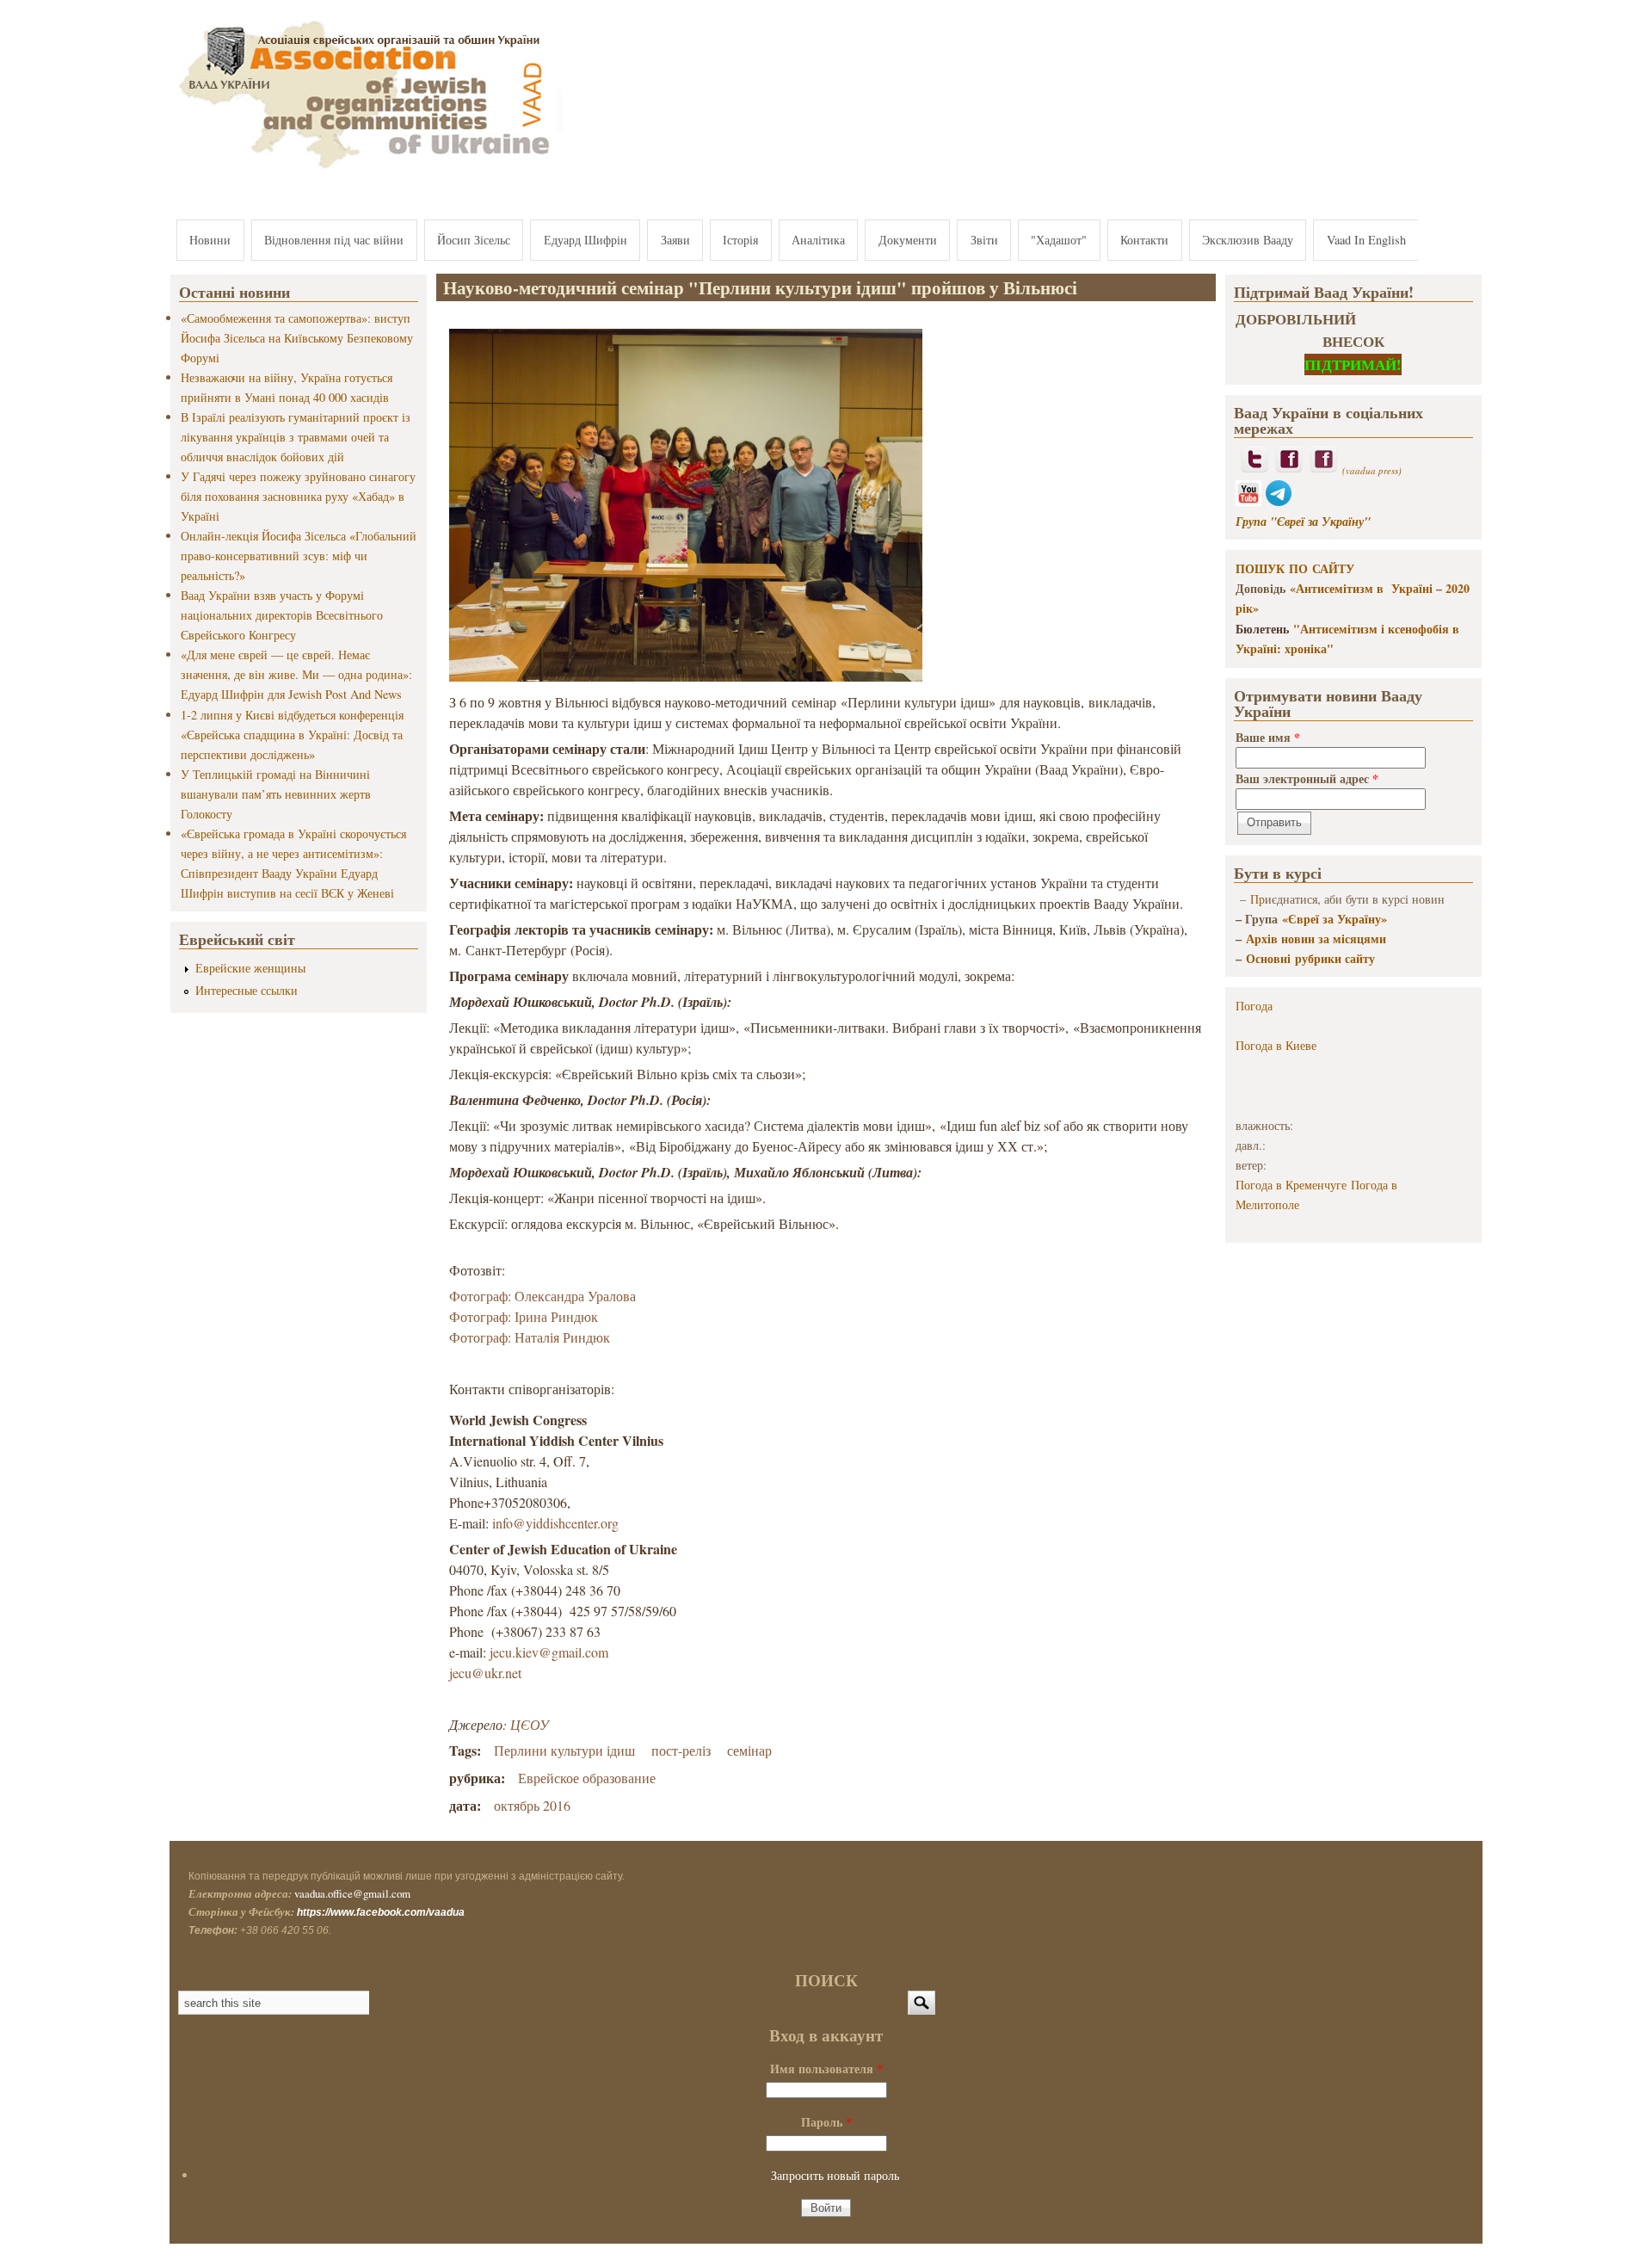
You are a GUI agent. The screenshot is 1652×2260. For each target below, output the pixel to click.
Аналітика (818, 240)
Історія (740, 240)
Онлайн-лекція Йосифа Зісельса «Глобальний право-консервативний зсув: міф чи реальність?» (299, 556)
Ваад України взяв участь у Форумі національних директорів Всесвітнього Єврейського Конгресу (282, 615)
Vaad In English (1366, 240)
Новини (210, 240)
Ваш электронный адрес (1307, 778)
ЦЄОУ (530, 1724)
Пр (1257, 899)
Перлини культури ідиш (564, 1750)
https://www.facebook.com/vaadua (381, 1912)
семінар (749, 1750)
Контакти (1144, 240)
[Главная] (367, 170)
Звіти (984, 240)
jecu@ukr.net (485, 1673)
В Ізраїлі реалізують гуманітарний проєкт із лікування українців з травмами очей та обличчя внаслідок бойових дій (296, 437)
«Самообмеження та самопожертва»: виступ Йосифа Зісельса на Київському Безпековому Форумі (297, 338)
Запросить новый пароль (835, 2175)
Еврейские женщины (250, 968)
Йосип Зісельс (474, 240)
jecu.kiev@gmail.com (549, 1652)
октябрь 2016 (532, 1805)
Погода (1254, 1006)
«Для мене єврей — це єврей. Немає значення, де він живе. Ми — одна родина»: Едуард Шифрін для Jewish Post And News (296, 674)
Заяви (675, 240)
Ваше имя (1268, 737)
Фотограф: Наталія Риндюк (530, 1337)
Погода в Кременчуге (1291, 1185)
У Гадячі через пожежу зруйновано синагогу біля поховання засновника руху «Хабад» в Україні (298, 496)
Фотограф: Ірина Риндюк (524, 1316)
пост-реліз (681, 1750)
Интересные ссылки (247, 990)
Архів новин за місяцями (1316, 939)
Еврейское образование (587, 1778)
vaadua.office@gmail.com (352, 1893)
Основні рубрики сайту (1310, 958)
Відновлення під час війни (334, 240)
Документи (908, 240)
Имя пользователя (826, 2069)
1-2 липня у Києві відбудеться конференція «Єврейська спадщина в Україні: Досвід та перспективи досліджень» (292, 735)
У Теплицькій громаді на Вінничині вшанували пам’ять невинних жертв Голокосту (276, 794)
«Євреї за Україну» (1335, 919)
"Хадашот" (1059, 240)
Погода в (1276, 1045)
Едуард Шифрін (586, 240)
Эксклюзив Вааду (1248, 240)
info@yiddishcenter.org (555, 1523)
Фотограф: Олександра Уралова (542, 1296)
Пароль (826, 2122)
